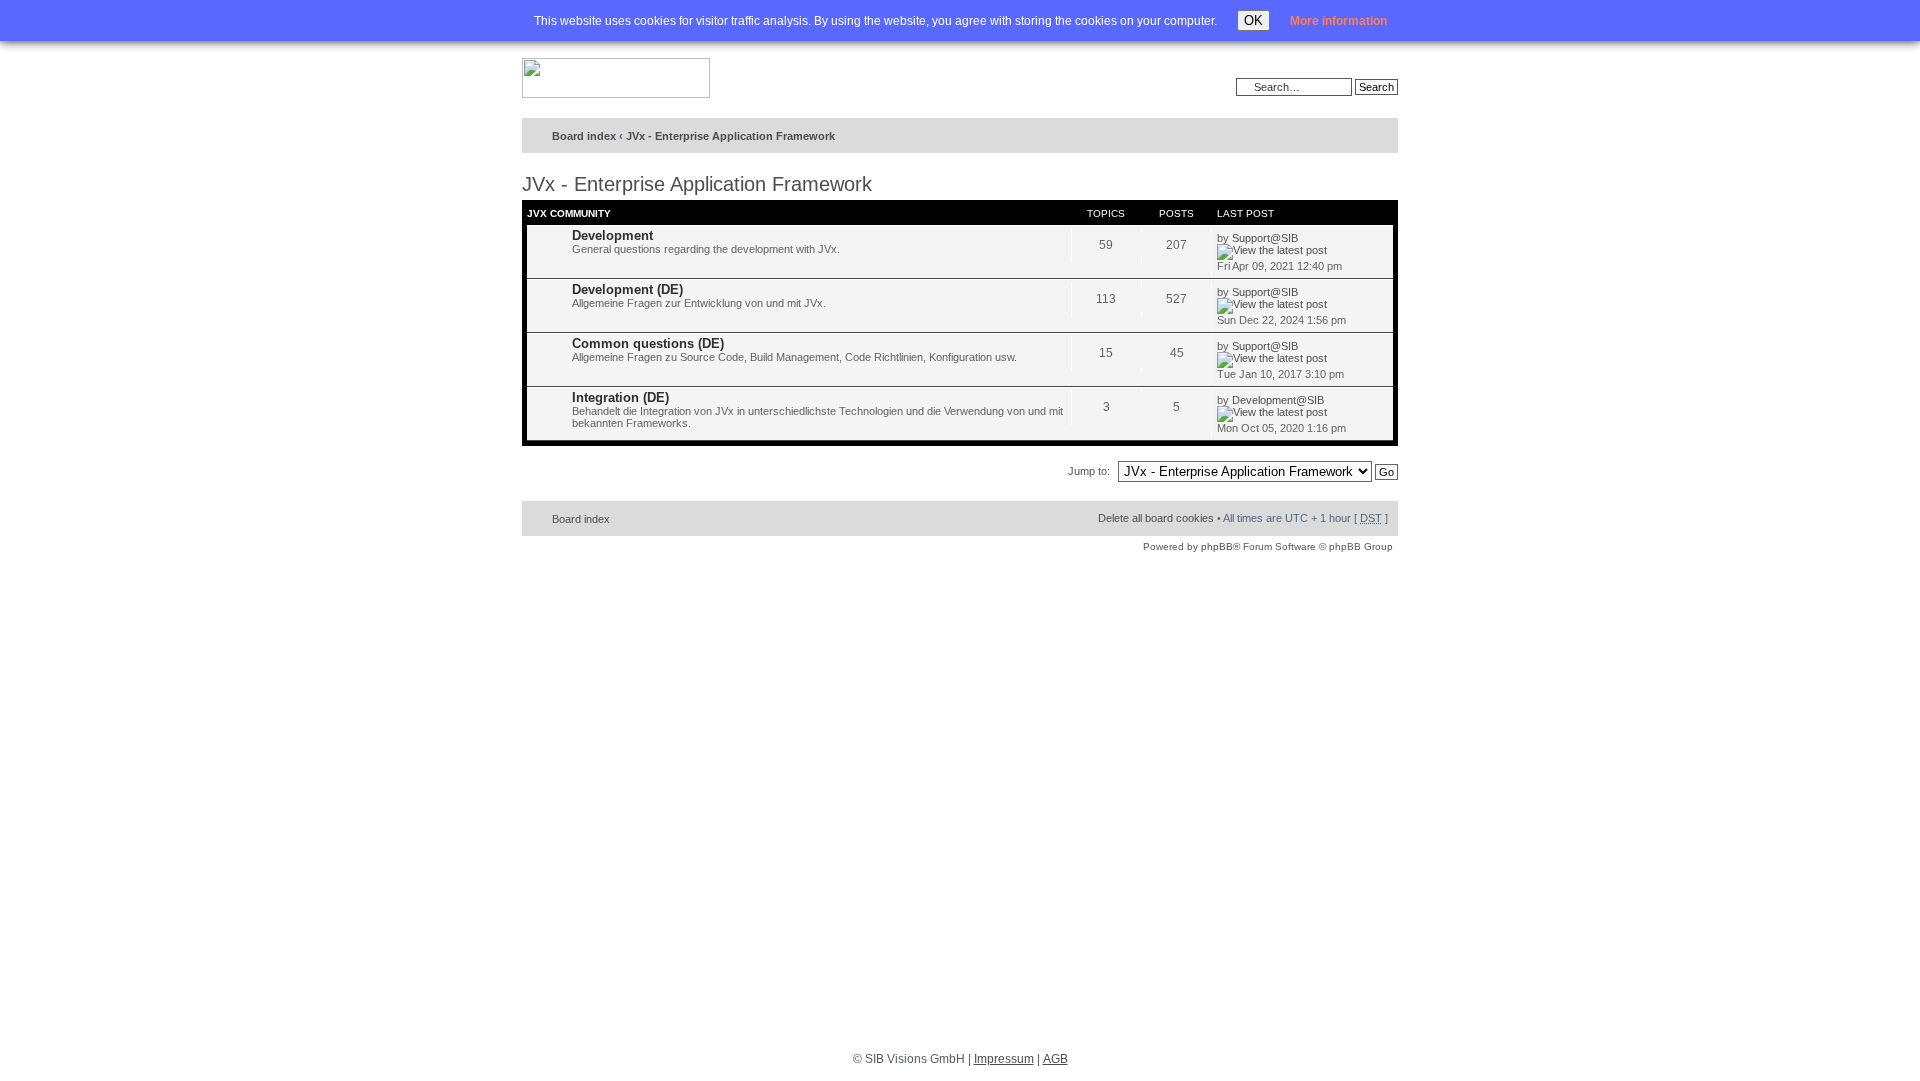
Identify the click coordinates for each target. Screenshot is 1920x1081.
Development (612, 235)
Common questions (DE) (648, 343)
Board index (584, 136)
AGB (1055, 1059)
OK (1253, 20)
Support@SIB (1265, 238)
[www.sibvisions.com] (616, 79)
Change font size (1341, 137)
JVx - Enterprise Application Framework (730, 136)
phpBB (1217, 546)
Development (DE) (627, 289)
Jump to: (1089, 471)
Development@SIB (1278, 400)
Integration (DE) (620, 397)
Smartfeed (1379, 136)
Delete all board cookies (1156, 518)
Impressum (1004, 1059)
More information (1338, 21)
